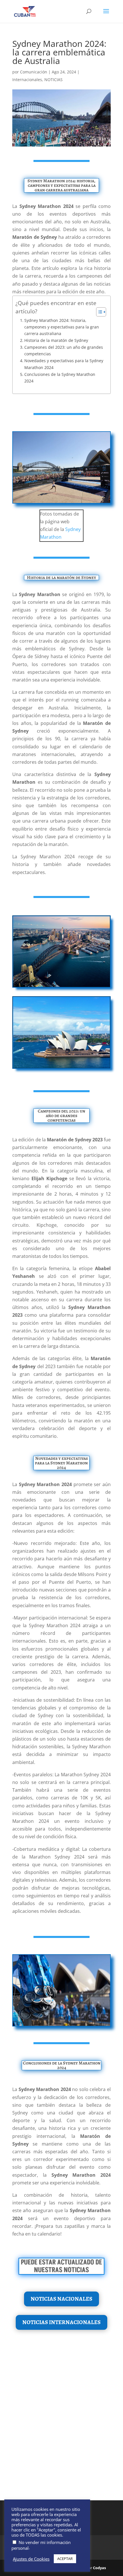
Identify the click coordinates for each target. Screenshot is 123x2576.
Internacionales (27, 80)
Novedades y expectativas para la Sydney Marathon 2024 (64, 364)
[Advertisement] (61, 2422)
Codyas (99, 2568)
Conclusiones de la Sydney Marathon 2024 (60, 378)
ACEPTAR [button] (65, 2559)
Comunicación (34, 72)
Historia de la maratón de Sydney (56, 340)
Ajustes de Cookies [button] (31, 2559)
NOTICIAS (53, 80)
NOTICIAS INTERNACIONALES (61, 2322)
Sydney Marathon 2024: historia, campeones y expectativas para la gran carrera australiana (62, 327)
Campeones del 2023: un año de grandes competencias (64, 350)
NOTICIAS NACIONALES (61, 2299)
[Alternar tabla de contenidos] (98, 312)
